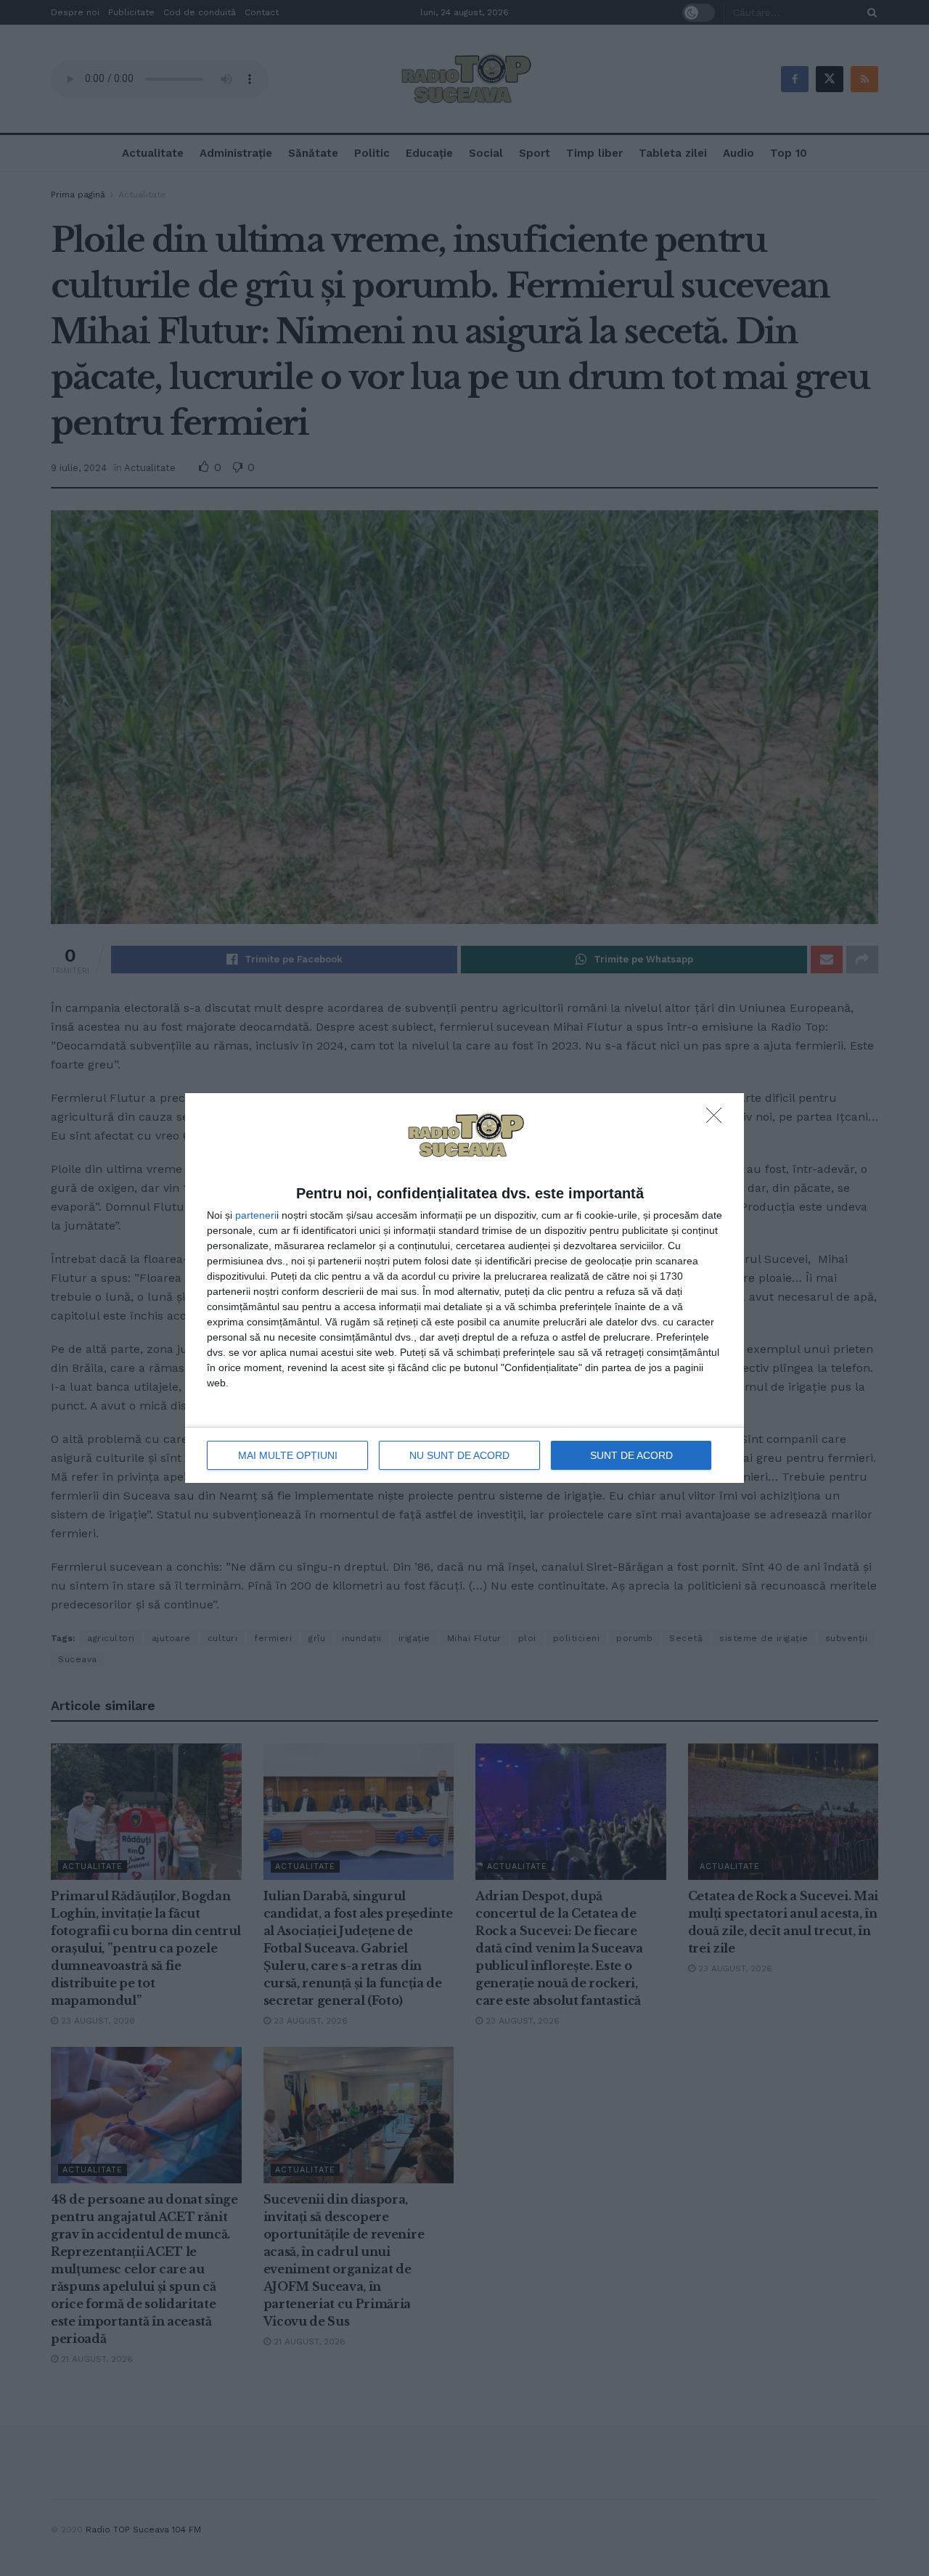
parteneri (256, 1215)
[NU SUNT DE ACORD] (718, 1119)
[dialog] (464, 1288)
